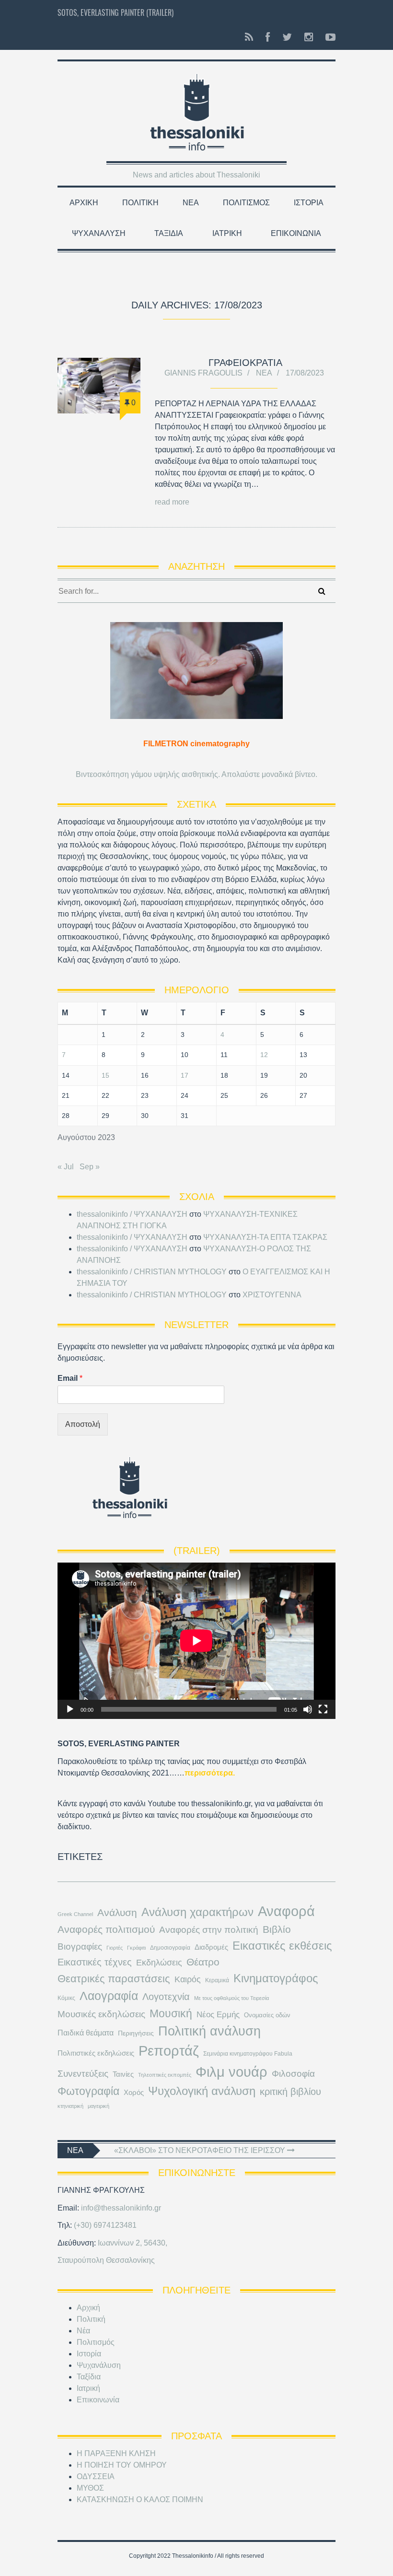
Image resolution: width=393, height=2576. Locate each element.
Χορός (134, 2093)
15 (105, 1075)
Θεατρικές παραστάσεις (114, 1979)
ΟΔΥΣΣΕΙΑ (96, 2476)
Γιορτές (115, 1948)
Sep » (90, 1167)
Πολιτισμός (246, 203)
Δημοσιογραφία (170, 1948)
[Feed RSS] (249, 37)
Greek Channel (75, 1914)
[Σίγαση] (308, 1709)
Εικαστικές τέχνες (95, 1962)
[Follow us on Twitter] (287, 37)
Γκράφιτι (136, 1948)
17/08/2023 (305, 373)
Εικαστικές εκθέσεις (282, 1946)
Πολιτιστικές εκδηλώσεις (96, 2053)
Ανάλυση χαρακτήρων (197, 1912)
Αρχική (84, 203)
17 (185, 1075)
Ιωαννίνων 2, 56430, (133, 2243)
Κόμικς (66, 1998)
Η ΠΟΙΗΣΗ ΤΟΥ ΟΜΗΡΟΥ (122, 2465)
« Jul (66, 1167)
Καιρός (188, 1979)
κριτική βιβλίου (290, 2092)
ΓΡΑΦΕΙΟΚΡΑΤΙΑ (245, 363)
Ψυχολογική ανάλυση (202, 2091)
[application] (196, 1641)
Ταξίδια (169, 233)
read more (172, 502)
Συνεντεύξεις (83, 2073)
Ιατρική (227, 233)
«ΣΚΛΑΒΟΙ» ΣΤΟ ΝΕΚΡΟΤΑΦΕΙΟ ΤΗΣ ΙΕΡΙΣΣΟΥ (201, 2150)
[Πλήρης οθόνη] (323, 1709)
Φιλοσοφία (293, 2074)
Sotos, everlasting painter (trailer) (116, 12)
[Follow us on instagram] (309, 37)
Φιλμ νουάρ (231, 2072)
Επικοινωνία (296, 233)
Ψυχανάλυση (99, 233)
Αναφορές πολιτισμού (106, 1929)
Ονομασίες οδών (267, 2015)
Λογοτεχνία (166, 1997)
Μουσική (171, 2013)
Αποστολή (83, 1424)
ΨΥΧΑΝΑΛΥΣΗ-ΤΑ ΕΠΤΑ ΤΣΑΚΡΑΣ (265, 1237)
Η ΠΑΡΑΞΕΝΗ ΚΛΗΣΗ (116, 2453)
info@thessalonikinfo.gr (121, 2208)
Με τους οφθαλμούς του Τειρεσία (231, 1998)
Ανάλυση (117, 1912)
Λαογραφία (109, 1996)
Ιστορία (309, 203)
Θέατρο (203, 1962)
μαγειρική (98, 2106)
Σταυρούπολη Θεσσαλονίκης (106, 2260)
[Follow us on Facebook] (268, 37)
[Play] (70, 1709)
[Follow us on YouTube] (328, 37)
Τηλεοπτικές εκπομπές (165, 2075)
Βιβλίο (277, 1929)
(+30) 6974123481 (105, 2225)
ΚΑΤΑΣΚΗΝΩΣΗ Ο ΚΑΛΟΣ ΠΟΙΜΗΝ (140, 2500)
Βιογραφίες (80, 1947)
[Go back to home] (197, 108)
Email (70, 1378)
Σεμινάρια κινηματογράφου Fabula (248, 2054)
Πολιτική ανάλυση (209, 2031)
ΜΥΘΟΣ (90, 2488)
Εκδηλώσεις (159, 1963)
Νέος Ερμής (218, 2015)
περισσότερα (209, 1773)
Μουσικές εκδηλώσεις (101, 2014)
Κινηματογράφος (276, 1978)
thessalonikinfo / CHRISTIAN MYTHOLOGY (152, 1272)
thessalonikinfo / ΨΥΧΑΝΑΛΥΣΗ (132, 1214)
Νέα (191, 203)
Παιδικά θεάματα (86, 2033)
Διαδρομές (211, 1947)
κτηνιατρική (70, 2106)
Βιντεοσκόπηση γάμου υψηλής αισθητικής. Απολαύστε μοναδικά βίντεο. (196, 774)
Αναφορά (286, 1911)
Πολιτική (140, 203)
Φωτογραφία (88, 2091)
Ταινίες (123, 2074)
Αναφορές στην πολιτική (209, 1930)
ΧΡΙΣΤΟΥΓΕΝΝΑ (272, 1295)
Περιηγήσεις (136, 2033)
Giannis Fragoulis (203, 373)
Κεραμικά (217, 1980)
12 (264, 1055)
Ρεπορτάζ (169, 2051)
